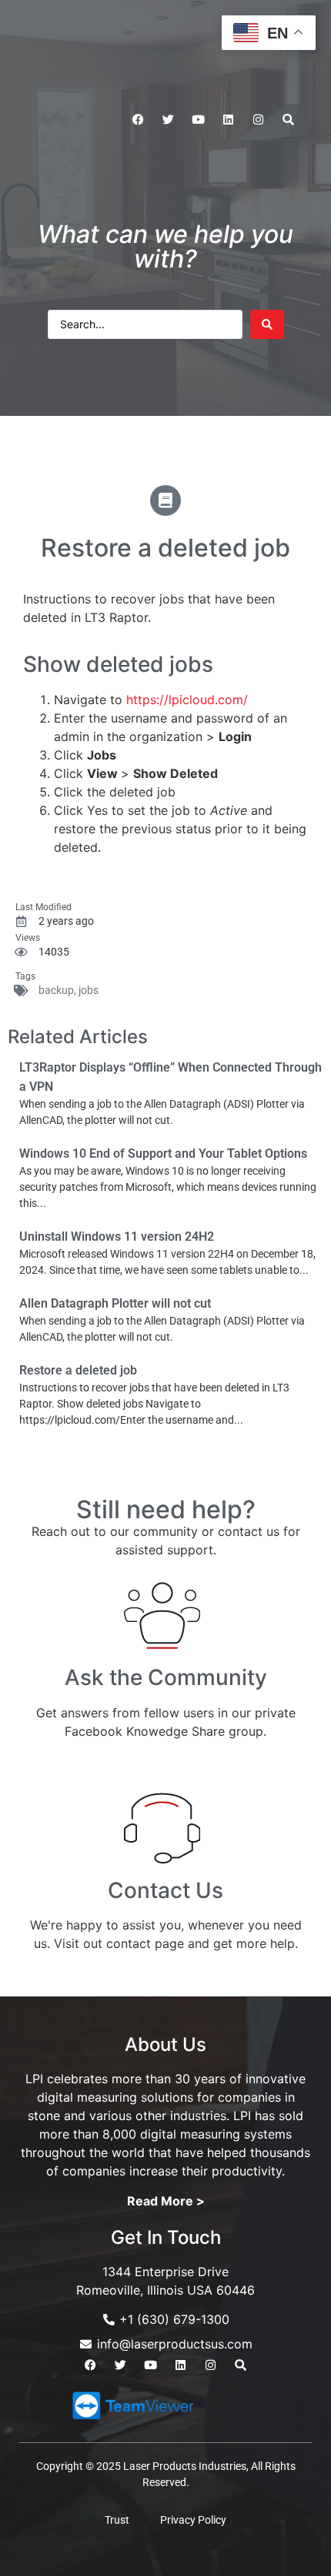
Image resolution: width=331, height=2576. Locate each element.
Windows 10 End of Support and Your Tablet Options (163, 1153)
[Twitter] (168, 120)
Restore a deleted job (78, 1370)
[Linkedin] (228, 120)
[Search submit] (267, 324)
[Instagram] (258, 120)
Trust (117, 2520)
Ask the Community (166, 1677)
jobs (89, 990)
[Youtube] (198, 120)
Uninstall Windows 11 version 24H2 (117, 1236)
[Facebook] (138, 120)
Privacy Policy (193, 2520)
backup (56, 990)
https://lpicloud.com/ (187, 700)
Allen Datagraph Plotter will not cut (115, 1303)
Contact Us (165, 1890)
